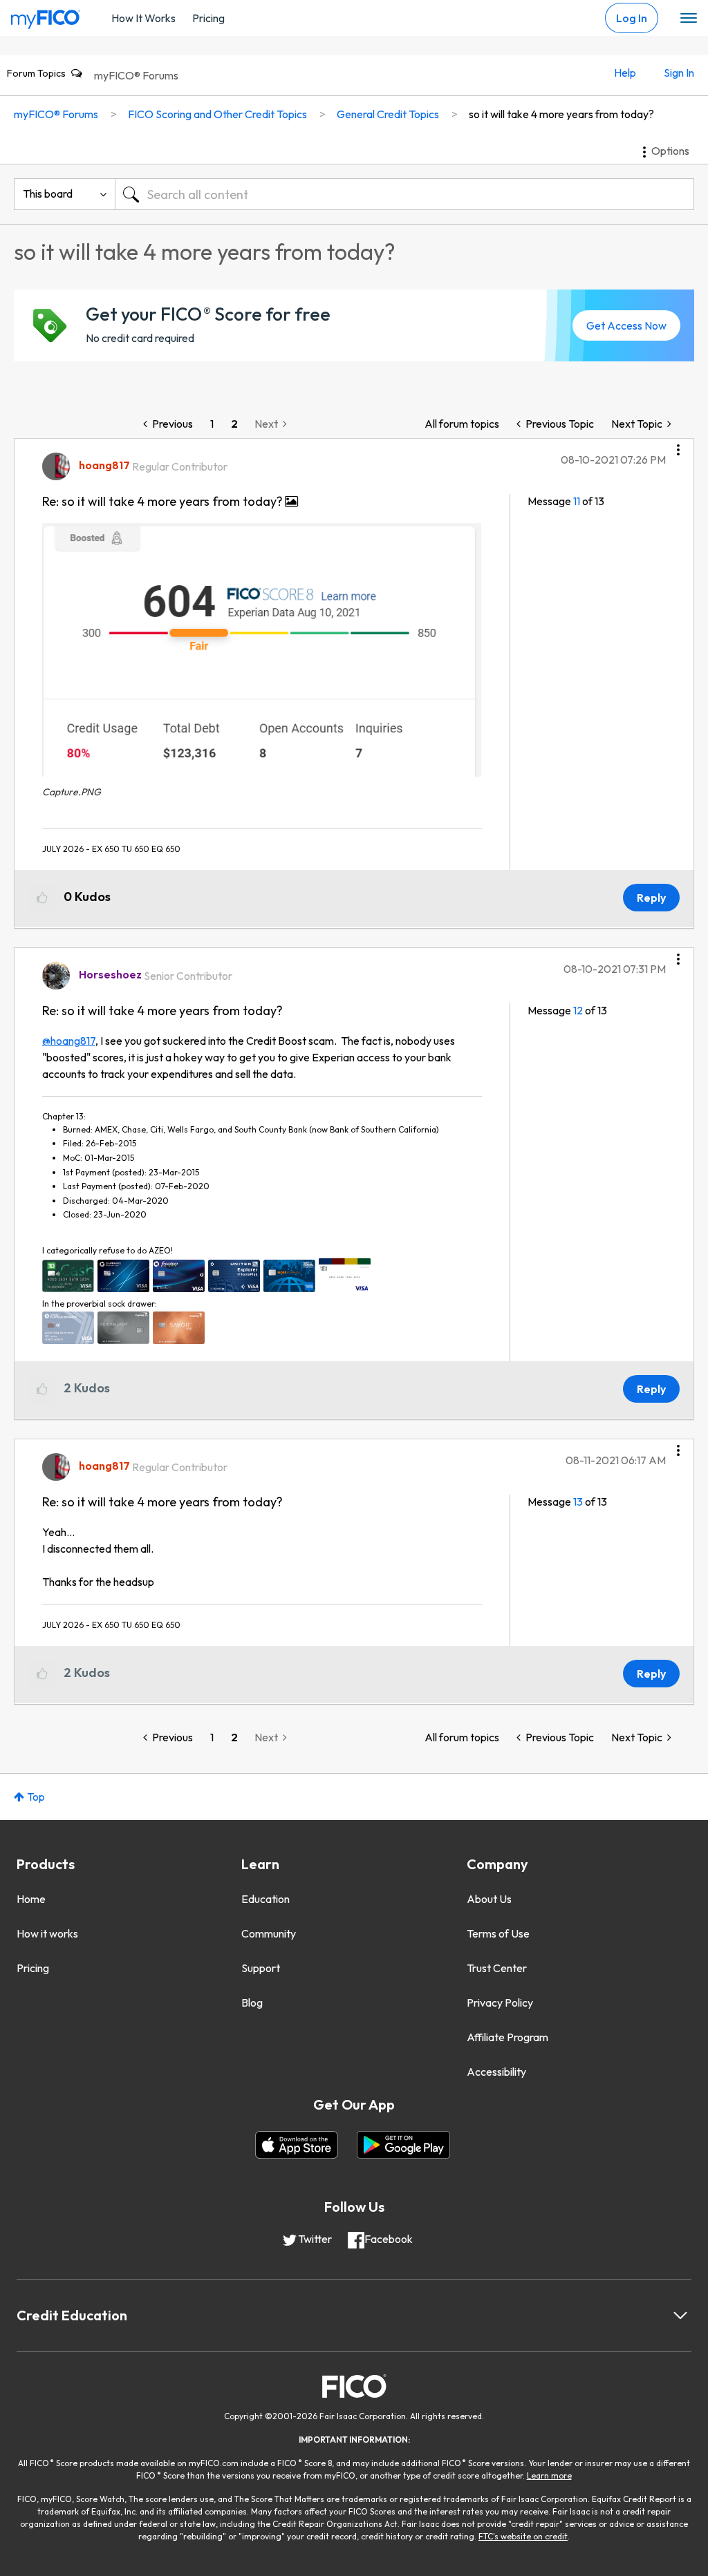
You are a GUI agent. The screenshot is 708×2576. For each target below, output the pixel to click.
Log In (632, 18)
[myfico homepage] (46, 16)
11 (577, 501)
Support (261, 1968)
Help (625, 73)
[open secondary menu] (689, 19)
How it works (47, 1933)
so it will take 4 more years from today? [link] (561, 114)
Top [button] (36, 1797)
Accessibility (496, 2072)
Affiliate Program (507, 2037)
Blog (252, 2002)
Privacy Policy (500, 2002)
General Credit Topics (388, 114)
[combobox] (404, 194)
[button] (678, 445)
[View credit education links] (680, 2315)
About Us (489, 1899)
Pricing (208, 18)
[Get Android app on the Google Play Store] (403, 2145)
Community (269, 1933)
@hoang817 (69, 1041)
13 (578, 1502)
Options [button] (670, 151)
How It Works (143, 18)
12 (578, 1010)
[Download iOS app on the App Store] (297, 2145)
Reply (651, 898)
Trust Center (497, 1968)
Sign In (679, 73)
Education (265, 1899)
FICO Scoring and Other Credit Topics (217, 114)
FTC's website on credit (523, 2536)
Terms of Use (498, 1933)
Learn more (549, 2475)
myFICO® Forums (136, 75)
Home (31, 1899)
